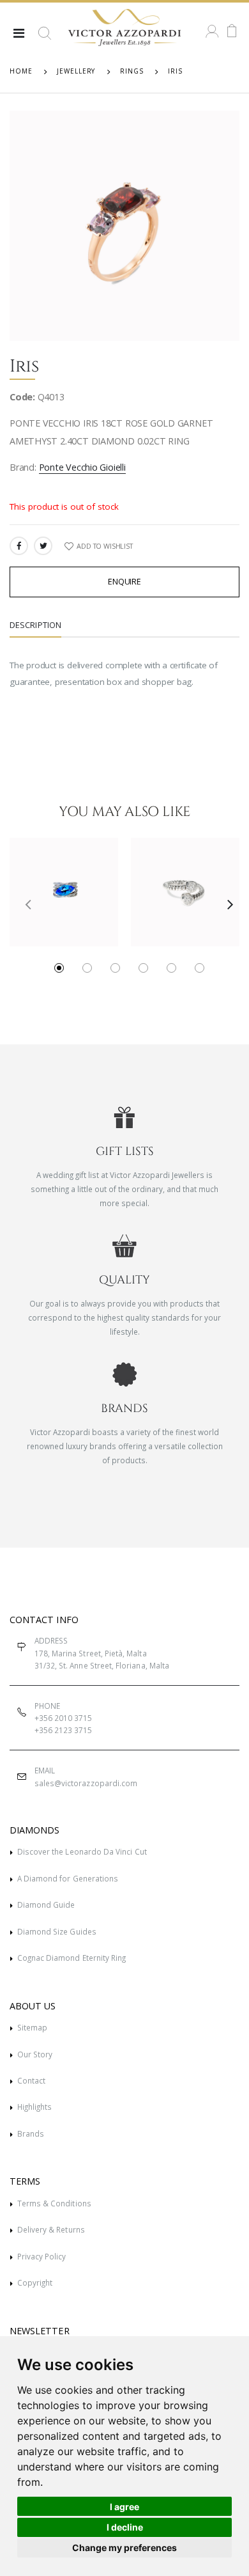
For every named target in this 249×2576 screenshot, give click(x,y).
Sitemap (32, 2027)
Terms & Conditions (54, 2203)
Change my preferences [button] (124, 2548)
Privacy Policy (42, 2256)
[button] (45, 38)
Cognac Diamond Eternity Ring (72, 1958)
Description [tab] (35, 625)
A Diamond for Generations (68, 1878)
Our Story (35, 2054)
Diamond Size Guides (57, 1931)
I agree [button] (124, 2507)
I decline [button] (125, 2527)
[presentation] (23, 904)
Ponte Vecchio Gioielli (82, 467)
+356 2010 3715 (64, 1718)
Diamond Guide (46, 1905)
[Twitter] (43, 546)
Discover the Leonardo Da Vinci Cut (82, 1851)
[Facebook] (19, 546)
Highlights (35, 2107)
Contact (31, 2080)
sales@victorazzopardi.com (86, 1783)
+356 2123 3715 (64, 1730)
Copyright (35, 2282)
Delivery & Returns (51, 2229)
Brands (31, 2133)
